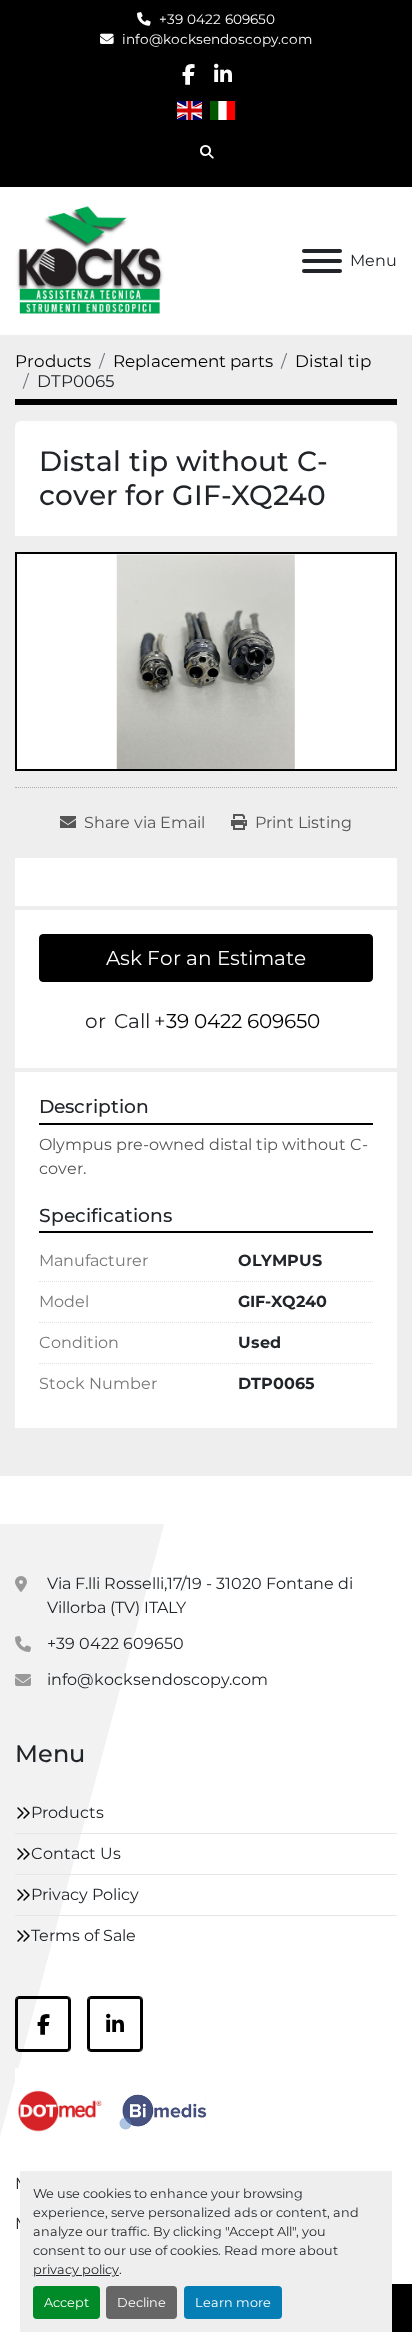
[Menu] (322, 261)
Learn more (233, 2302)
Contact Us (76, 1853)
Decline (141, 2302)
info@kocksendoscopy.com (217, 39)
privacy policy (76, 2269)
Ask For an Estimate (206, 958)
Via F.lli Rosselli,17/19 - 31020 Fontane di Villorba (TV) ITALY (200, 1595)
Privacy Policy (85, 1894)
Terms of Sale (83, 1935)
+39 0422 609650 (217, 19)
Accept (66, 2302)
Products (67, 1812)
